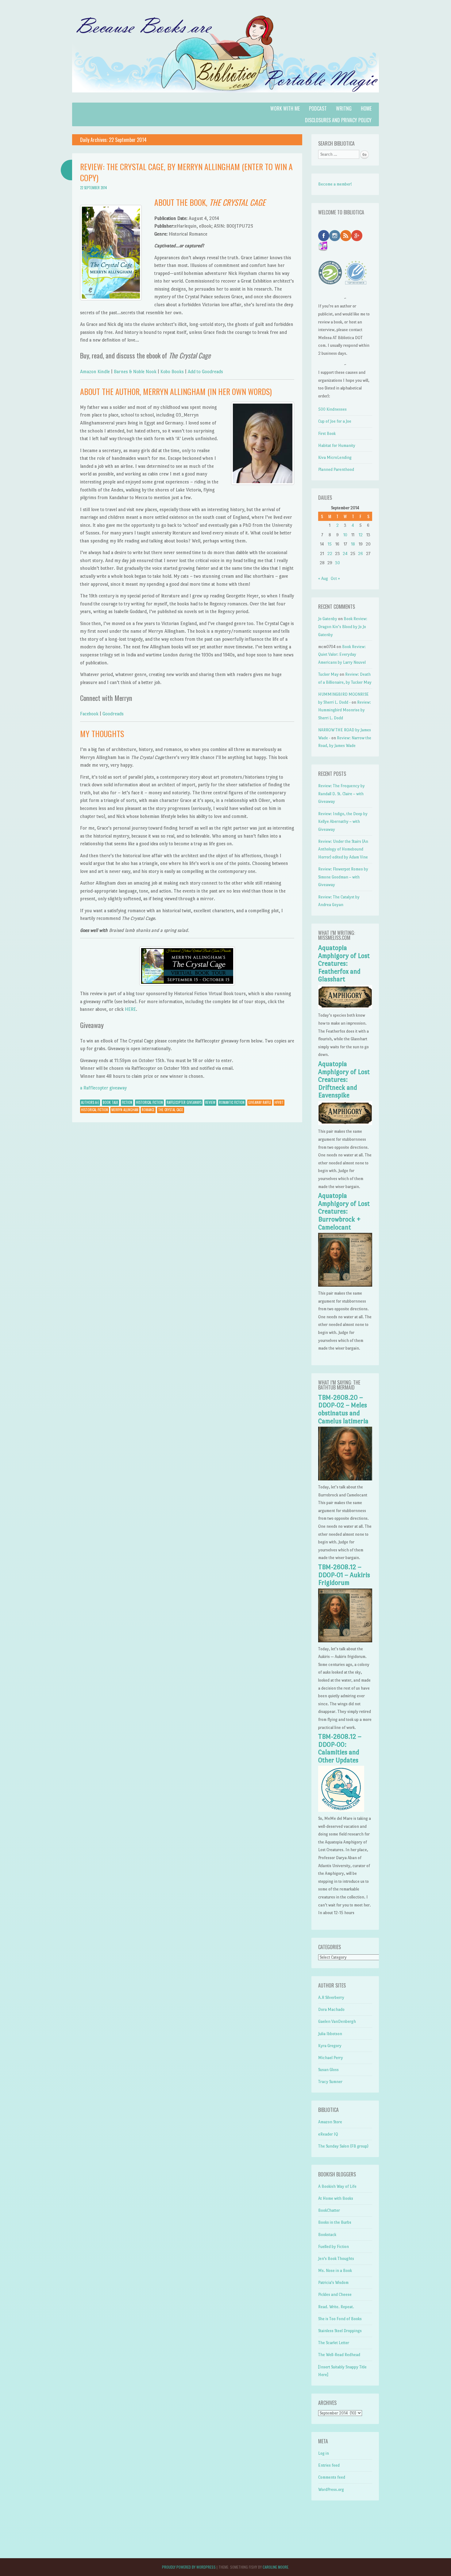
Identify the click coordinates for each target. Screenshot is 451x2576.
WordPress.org (331, 2490)
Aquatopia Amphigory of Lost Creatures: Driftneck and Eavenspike (344, 1080)
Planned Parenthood (336, 469)
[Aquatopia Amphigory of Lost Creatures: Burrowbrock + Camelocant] (345, 1285)
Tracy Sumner (330, 2082)
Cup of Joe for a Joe (335, 421)
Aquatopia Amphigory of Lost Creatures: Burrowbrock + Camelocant (344, 1211)
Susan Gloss (328, 2070)
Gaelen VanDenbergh (337, 2021)
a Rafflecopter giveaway (103, 1088)
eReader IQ (328, 2134)
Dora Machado (331, 2009)
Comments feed (332, 2477)
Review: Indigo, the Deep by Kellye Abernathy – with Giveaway (343, 822)
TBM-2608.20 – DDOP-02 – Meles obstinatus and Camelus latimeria (343, 1409)
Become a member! (335, 184)
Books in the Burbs (335, 2222)
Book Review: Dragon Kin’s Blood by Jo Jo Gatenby (343, 627)
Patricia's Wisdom (333, 2283)
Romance (148, 1110)
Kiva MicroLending (335, 457)
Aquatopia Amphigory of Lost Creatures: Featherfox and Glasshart (344, 964)
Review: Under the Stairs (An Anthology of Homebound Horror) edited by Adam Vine (343, 849)
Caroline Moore (276, 2567)
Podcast (318, 108)
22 (330, 554)
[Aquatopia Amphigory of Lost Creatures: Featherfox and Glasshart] (345, 1008)
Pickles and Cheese (335, 2295)
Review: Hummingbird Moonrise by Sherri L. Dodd (345, 710)
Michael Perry (331, 2058)
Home (366, 108)
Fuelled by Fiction (333, 2247)
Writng (344, 108)
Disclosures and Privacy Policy (338, 120)
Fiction (127, 1102)
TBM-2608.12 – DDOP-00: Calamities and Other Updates (340, 1748)
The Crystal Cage (171, 1110)
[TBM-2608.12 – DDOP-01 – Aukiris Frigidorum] (345, 1641)
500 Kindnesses (332, 409)
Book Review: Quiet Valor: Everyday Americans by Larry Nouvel (342, 655)
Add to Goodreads (205, 371)
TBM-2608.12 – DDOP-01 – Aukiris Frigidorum (344, 1575)
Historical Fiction (149, 1102)
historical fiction (94, 1110)
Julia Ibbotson (330, 2034)
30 (337, 563)
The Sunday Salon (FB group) (343, 2146)
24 (345, 554)
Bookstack (327, 2235)
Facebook (90, 714)
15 (330, 544)
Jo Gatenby (328, 619)
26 (360, 554)
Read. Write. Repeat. (336, 2307)
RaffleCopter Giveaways (184, 1102)
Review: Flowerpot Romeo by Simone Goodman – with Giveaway (343, 877)
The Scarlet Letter (334, 2343)
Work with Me (285, 108)
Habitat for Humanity (337, 446)
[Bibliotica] (225, 99)
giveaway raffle (260, 1102)
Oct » (335, 579)
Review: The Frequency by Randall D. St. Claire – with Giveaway (341, 794)
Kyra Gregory (330, 2046)
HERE (130, 1009)
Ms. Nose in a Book (335, 2271)
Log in (324, 2453)
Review (210, 1102)
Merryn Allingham (125, 1110)
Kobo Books (172, 371)
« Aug (323, 579)
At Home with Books (336, 2198)
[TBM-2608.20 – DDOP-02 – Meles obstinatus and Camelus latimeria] (345, 1479)
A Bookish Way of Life (337, 2186)
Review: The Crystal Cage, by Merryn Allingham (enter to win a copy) (186, 172)
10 (345, 535)
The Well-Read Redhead (339, 2355)
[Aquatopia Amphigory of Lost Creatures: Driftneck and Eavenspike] (345, 1124)
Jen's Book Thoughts (336, 2259)
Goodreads (113, 714)
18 (353, 544)
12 (361, 535)
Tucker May (328, 674)
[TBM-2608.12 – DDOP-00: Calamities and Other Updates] (341, 1810)
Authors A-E (90, 1102)
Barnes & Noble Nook (136, 371)
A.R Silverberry (331, 1997)
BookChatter (329, 2210)
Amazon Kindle (95, 371)
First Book (327, 434)
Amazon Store (330, 2122)
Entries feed (329, 2465)
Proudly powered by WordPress (189, 2567)
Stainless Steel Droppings (340, 2331)
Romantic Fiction (232, 1102)
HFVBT (279, 1102)
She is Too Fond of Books (340, 2319)
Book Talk (110, 1102)
